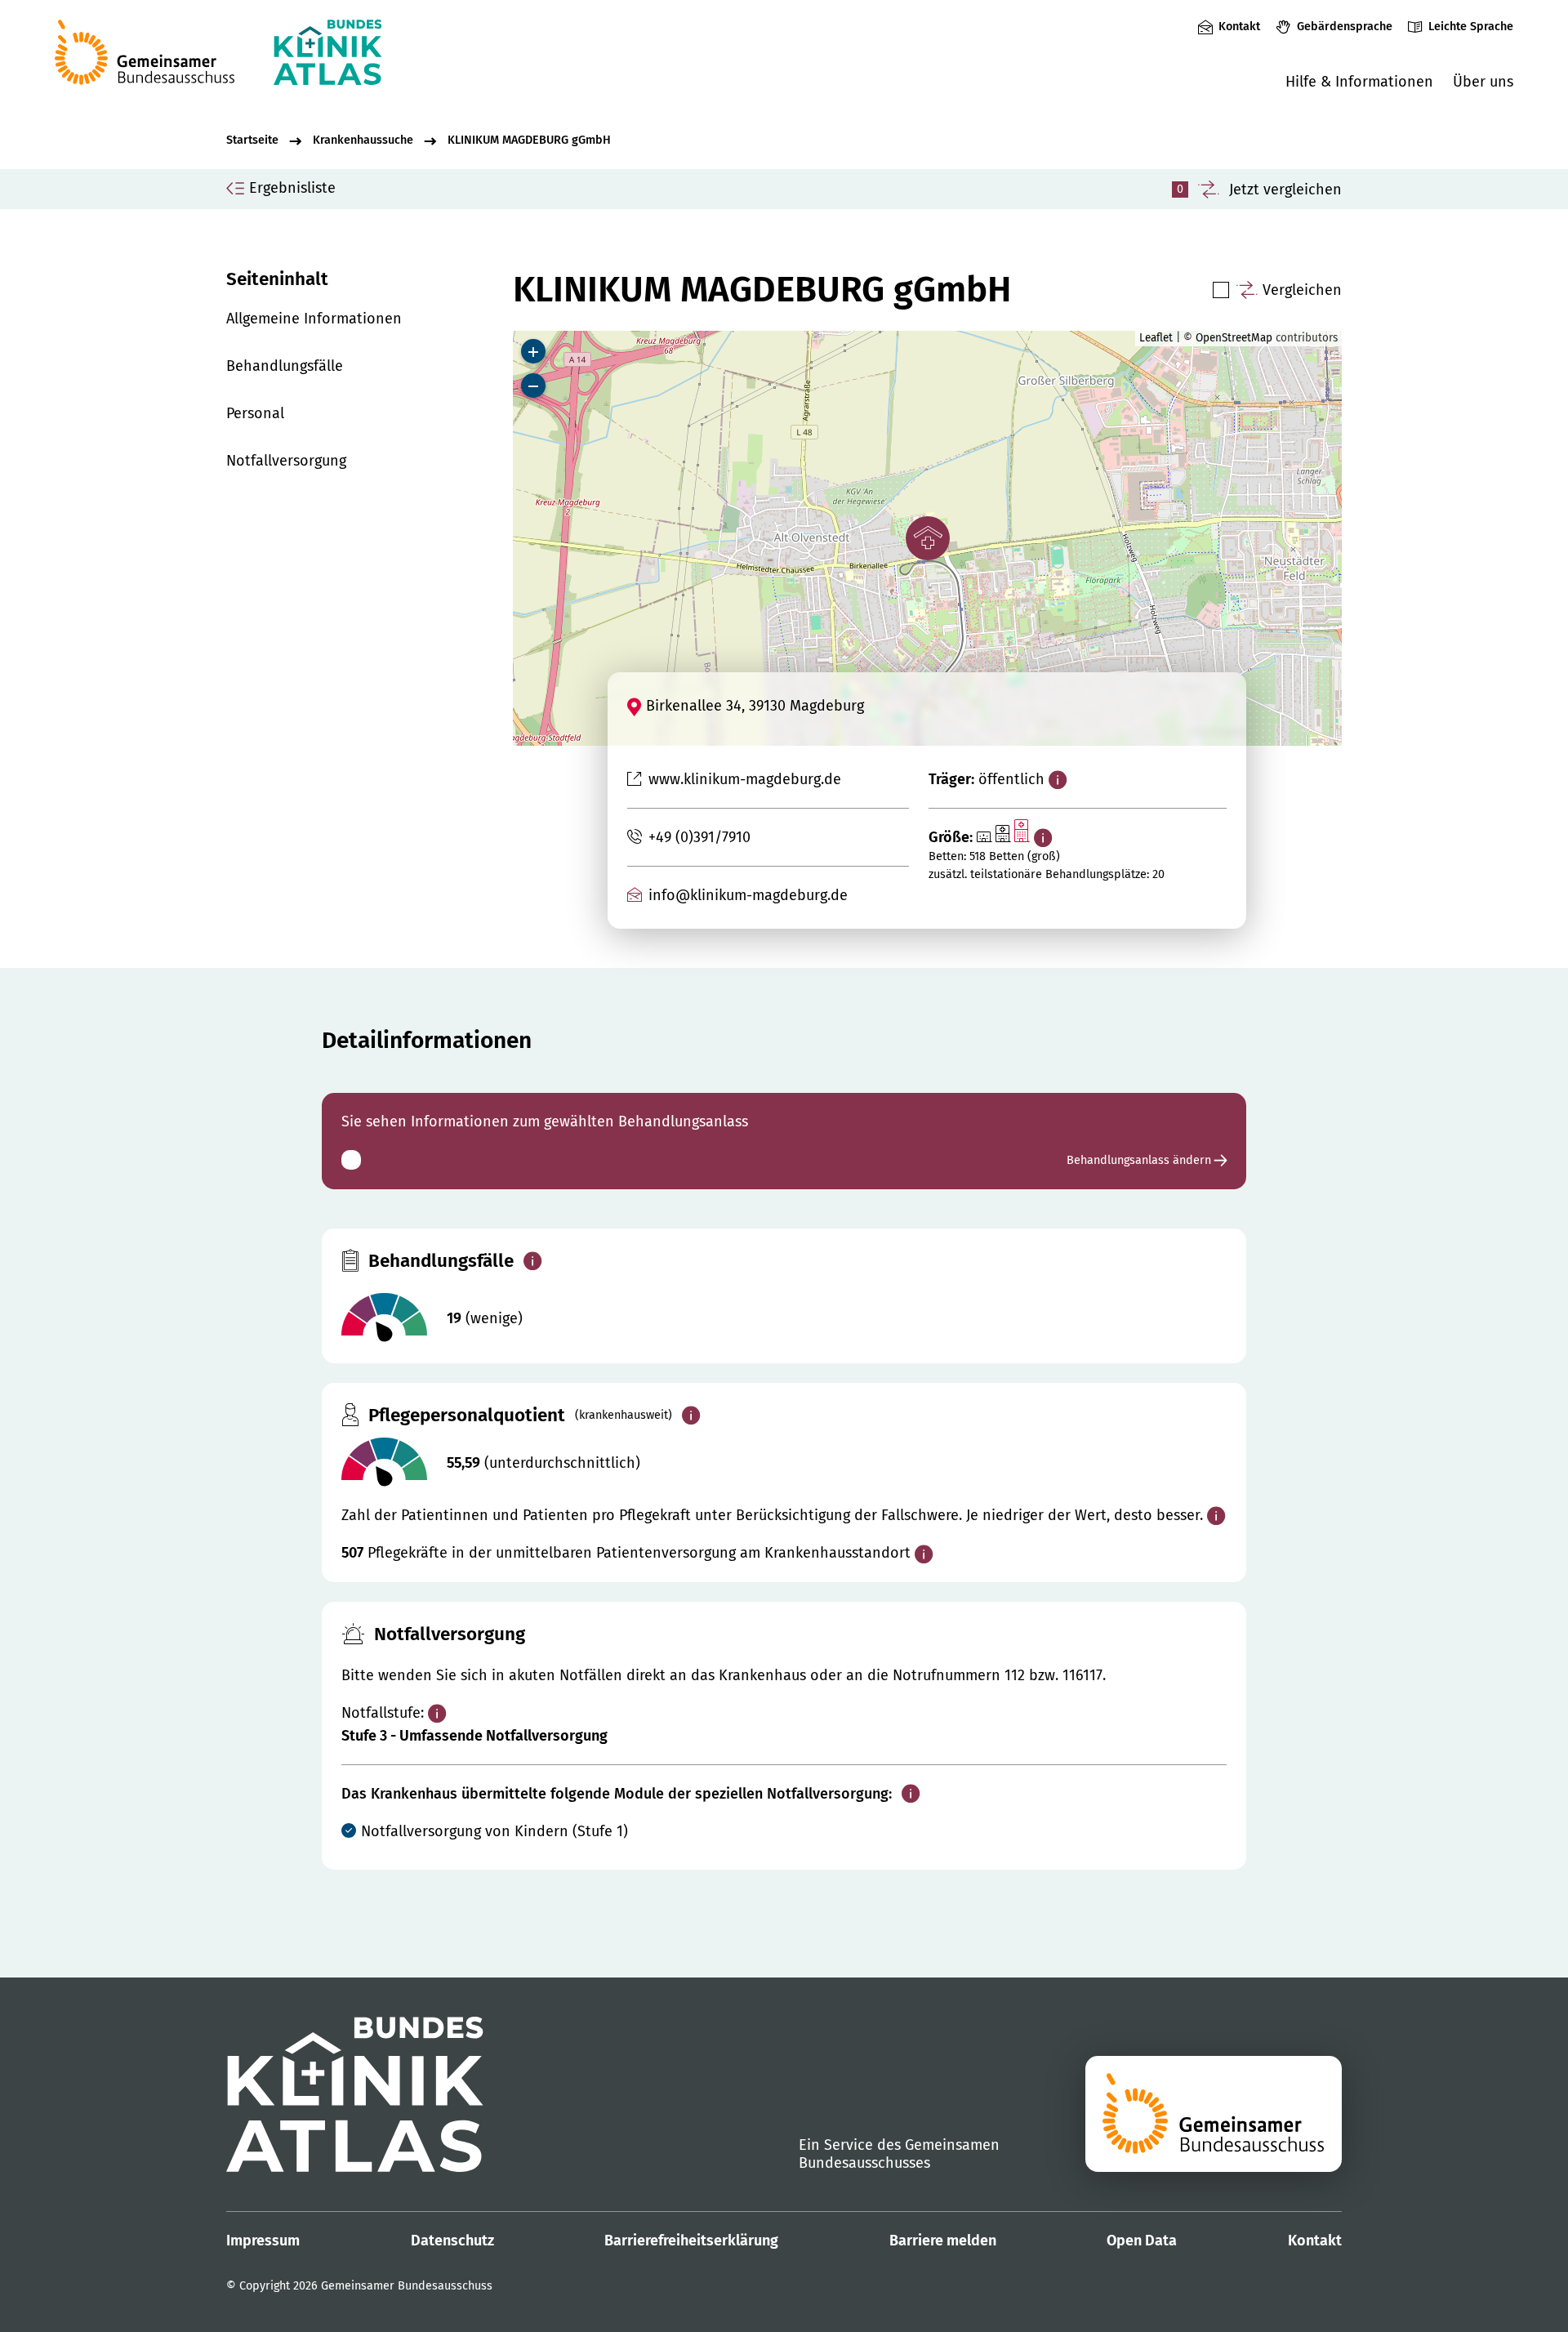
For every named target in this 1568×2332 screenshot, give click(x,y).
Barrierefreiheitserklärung (691, 2241)
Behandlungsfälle (285, 366)
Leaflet (1156, 338)
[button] (928, 538)
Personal (255, 413)
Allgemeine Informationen (314, 319)
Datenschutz (452, 2241)
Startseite (252, 140)
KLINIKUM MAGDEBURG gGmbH (529, 140)
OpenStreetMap (1234, 338)
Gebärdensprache (1344, 27)
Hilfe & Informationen (1359, 82)
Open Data (1142, 2241)
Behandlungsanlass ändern (1140, 1160)
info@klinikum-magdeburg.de (748, 895)
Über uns (1483, 82)
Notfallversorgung (286, 461)
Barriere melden (943, 2241)
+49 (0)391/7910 (699, 837)
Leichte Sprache (1471, 27)
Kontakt (1239, 27)
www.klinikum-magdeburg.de (744, 779)
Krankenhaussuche (363, 140)
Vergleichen (1302, 290)
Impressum (263, 2241)
